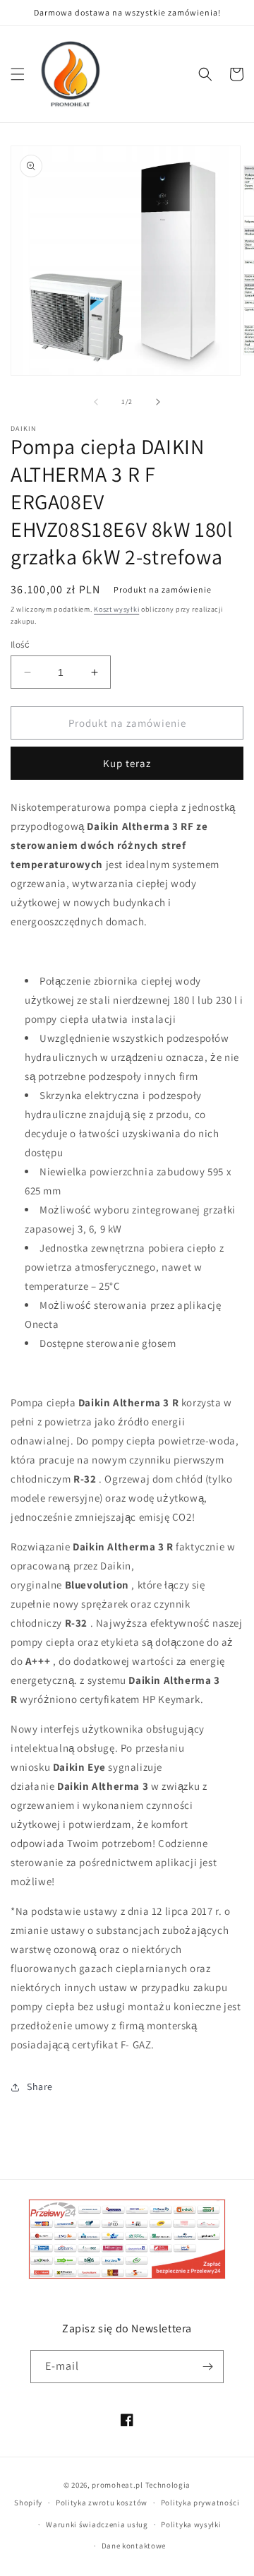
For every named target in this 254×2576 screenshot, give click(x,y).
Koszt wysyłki (116, 609)
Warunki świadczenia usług (97, 2524)
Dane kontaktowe (134, 2546)
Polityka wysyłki (191, 2524)
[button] (18, 74)
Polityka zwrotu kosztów (102, 2503)
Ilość (20, 645)
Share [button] (40, 2087)
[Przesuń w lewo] (96, 402)
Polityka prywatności (200, 2503)
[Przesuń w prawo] (158, 402)
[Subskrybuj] (207, 2367)
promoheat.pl (118, 2485)
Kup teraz (127, 763)
